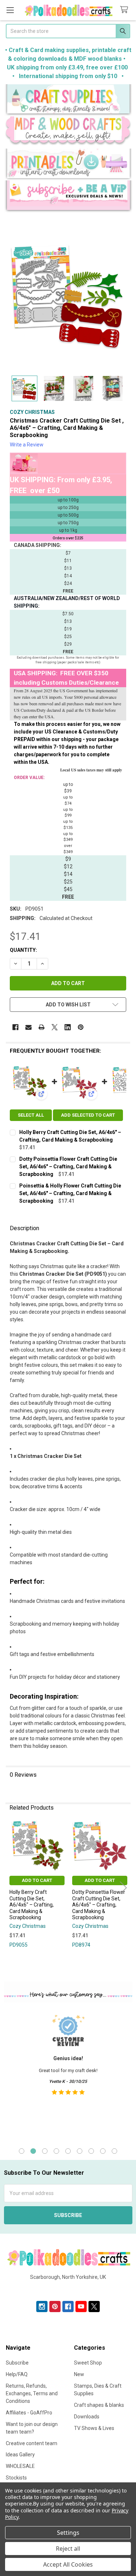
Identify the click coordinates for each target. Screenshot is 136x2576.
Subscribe (17, 2363)
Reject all (68, 2549)
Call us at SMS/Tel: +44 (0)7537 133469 (68, 2289)
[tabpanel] (68, 2074)
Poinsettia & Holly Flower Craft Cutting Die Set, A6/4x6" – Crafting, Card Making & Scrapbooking (70, 1193)
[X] (55, 1027)
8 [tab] (103, 2151)
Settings (68, 2533)
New (79, 2374)
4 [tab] (56, 2151)
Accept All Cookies (68, 2564)
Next (123, 1888)
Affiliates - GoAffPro (29, 2413)
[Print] (42, 1027)
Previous (13, 1888)
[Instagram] (42, 2307)
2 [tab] (33, 2151)
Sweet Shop (88, 2363)
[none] (68, 295)
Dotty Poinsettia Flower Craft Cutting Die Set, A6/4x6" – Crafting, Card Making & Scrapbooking (68, 1167)
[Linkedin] (68, 1027)
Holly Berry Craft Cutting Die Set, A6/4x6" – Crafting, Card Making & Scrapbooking (32, 1905)
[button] (68, 100)
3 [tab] (45, 2151)
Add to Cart (37, 1880)
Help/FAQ (17, 2374)
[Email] (28, 1027)
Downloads (87, 2417)
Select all (31, 1115)
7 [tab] (91, 2151)
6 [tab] (80, 2151)
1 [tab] (22, 2151)
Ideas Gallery (20, 2455)
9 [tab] (114, 2151)
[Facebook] (15, 1027)
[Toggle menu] (10, 10)
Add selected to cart (88, 1115)
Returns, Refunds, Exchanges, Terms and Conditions (32, 2393)
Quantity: (23, 950)
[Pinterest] (81, 1027)
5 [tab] (68, 2151)
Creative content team (32, 2443)
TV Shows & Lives (94, 2428)
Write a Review (27, 445)
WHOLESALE (20, 2466)
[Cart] (125, 10)
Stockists (16, 2478)
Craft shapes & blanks (99, 2405)
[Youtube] (81, 2307)
